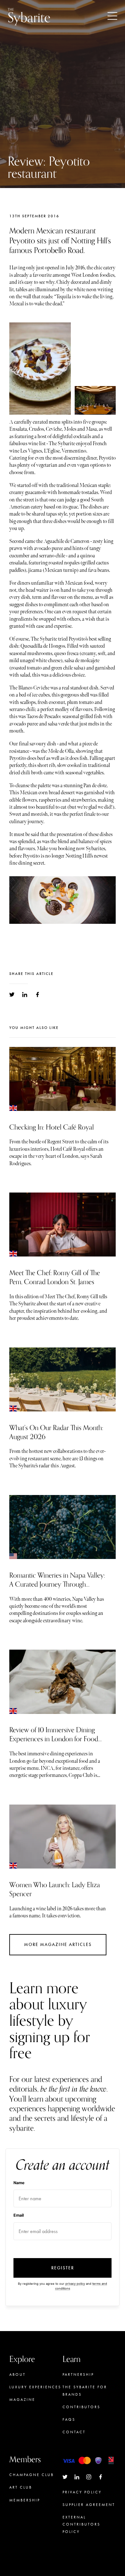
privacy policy (75, 2284)
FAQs (69, 2419)
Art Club (21, 2487)
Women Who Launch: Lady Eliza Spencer (55, 1889)
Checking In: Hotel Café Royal (52, 1127)
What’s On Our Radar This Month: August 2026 (56, 1432)
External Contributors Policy (81, 2524)
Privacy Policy (82, 2492)
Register (63, 2268)
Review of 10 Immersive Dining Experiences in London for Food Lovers (54, 1739)
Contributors (81, 2407)
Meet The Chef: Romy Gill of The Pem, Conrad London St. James (55, 1277)
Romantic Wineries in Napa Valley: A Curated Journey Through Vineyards (57, 1584)
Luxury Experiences (35, 2387)
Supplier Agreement (89, 2505)
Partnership (78, 2374)
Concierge (24, 2513)
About (17, 2374)
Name (19, 2183)
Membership (25, 2500)
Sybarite (29, 16)
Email (19, 2215)
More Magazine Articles (58, 1945)
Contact (74, 2432)
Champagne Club (32, 2475)
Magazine (22, 2400)
